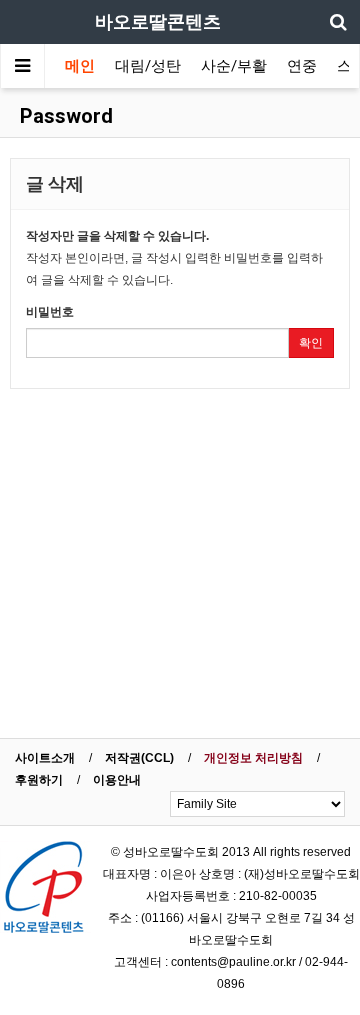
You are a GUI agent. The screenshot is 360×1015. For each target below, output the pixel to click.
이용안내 (117, 780)
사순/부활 (234, 66)
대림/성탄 (148, 66)
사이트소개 (45, 758)
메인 (80, 66)
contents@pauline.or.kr (233, 962)
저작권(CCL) (139, 758)
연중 (302, 66)
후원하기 (39, 780)
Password (64, 116)
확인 (311, 343)
